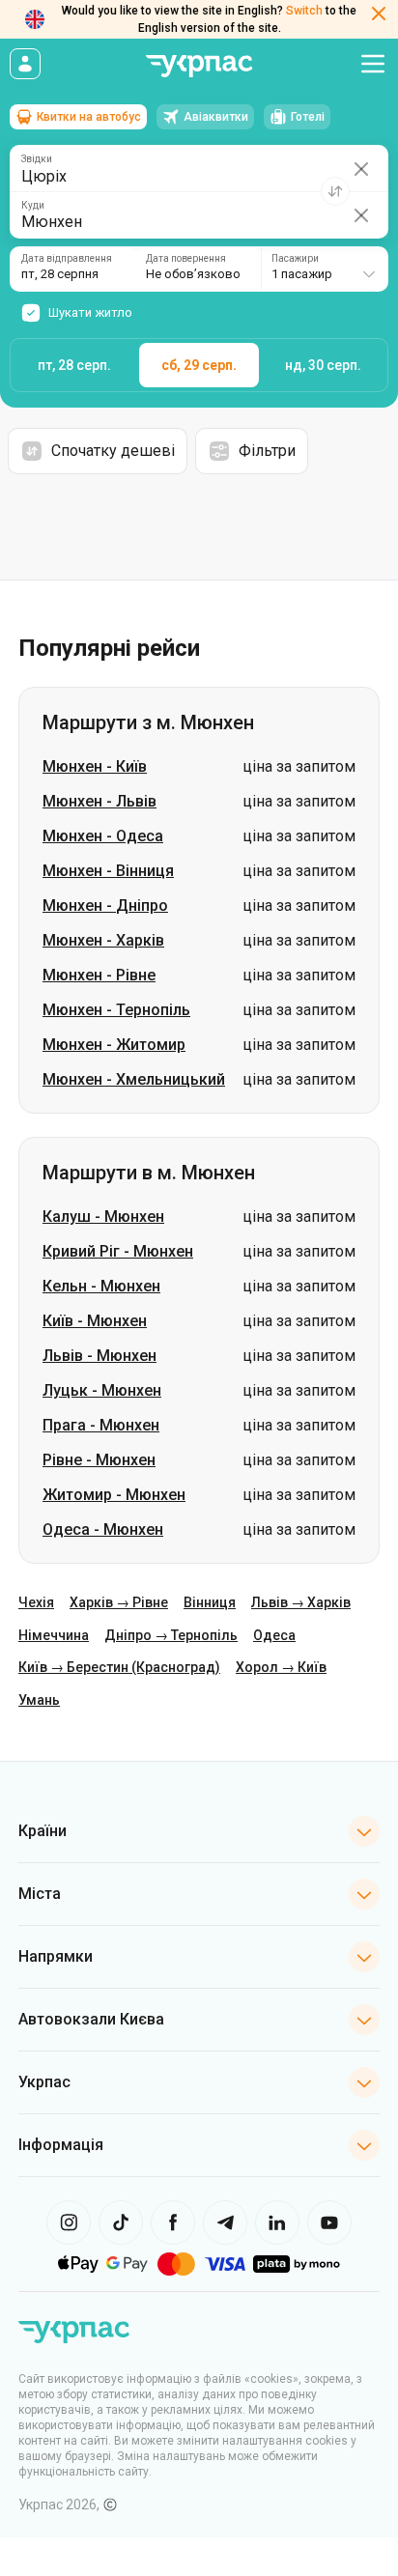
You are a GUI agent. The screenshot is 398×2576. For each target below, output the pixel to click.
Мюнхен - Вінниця (108, 871)
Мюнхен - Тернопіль (116, 1010)
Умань (39, 1700)
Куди (33, 206)
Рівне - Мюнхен (99, 1460)
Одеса (274, 1635)
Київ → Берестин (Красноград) (119, 1667)
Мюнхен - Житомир (114, 1045)
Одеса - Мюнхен (103, 1529)
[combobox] (324, 269)
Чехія (36, 1602)
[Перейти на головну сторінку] (199, 66)
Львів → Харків (301, 1602)
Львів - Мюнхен (99, 1356)
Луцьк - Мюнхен (102, 1390)
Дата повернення (186, 259)
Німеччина (54, 1635)
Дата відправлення (67, 259)
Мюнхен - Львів (99, 801)
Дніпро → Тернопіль (171, 1635)
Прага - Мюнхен (101, 1425)
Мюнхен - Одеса (103, 836)
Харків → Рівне (119, 1602)
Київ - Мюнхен (95, 1321)
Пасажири (295, 259)
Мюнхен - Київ (95, 766)
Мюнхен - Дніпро (105, 906)
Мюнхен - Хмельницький (134, 1079)
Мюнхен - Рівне (99, 975)
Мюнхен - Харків (103, 940)
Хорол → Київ (281, 1667)
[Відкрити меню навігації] (373, 64)
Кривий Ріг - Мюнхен (118, 1251)
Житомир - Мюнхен (114, 1495)
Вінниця (210, 1602)
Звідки (37, 159)
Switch (304, 11)
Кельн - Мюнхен (101, 1286)
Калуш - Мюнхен (103, 1217)
